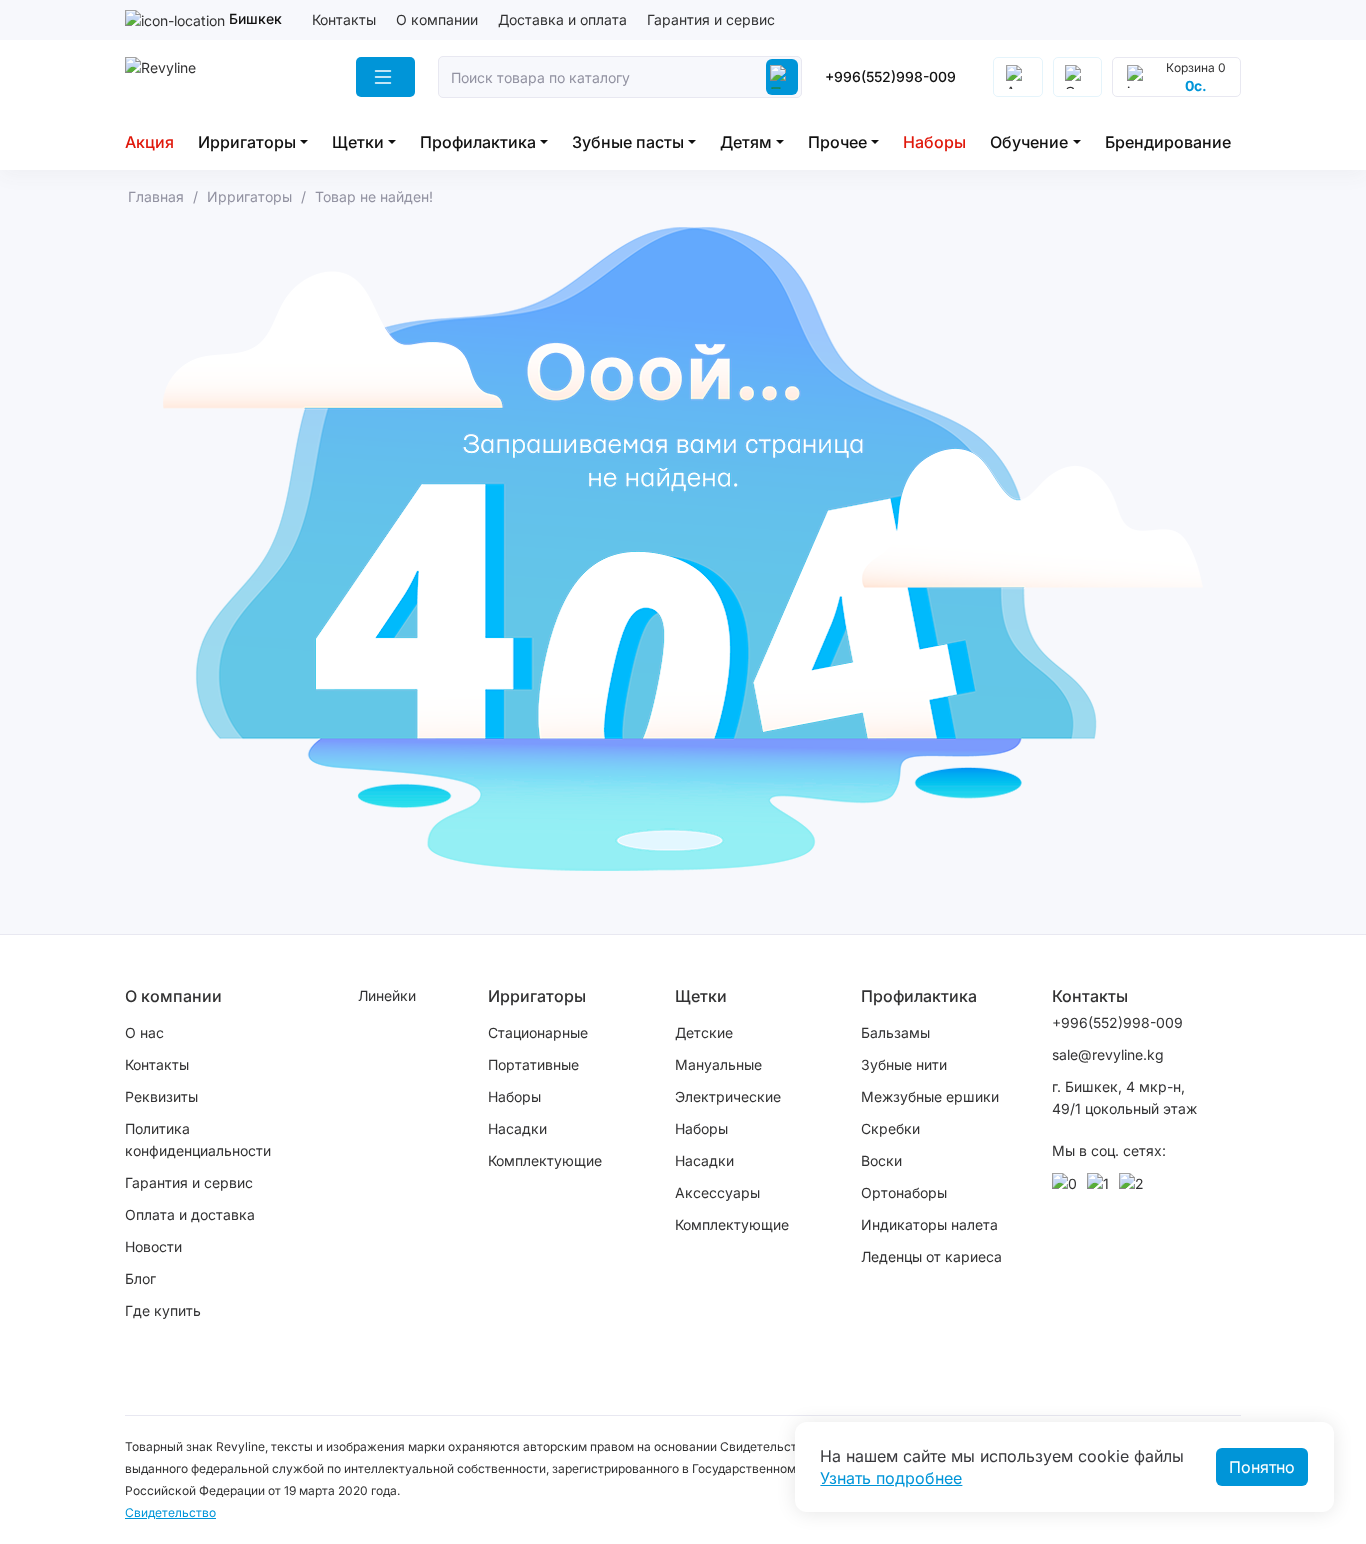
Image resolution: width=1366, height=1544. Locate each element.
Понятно (1262, 1467)
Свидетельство (170, 1512)
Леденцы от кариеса (931, 1256)
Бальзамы (895, 1032)
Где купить (163, 1310)
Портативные (533, 1064)
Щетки (358, 142)
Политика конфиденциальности (198, 1139)
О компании (437, 19)
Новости (153, 1246)
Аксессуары (717, 1192)
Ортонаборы (904, 1192)
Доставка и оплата (562, 19)
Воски (881, 1160)
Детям (746, 142)
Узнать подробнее (891, 1478)
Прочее (837, 142)
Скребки (890, 1128)
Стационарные (538, 1032)
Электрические (728, 1096)
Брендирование (1168, 142)
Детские (704, 1032)
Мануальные (718, 1064)
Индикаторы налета (929, 1224)
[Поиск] (782, 77)
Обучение (1029, 142)
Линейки (387, 995)
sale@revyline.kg (1108, 1054)
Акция (149, 142)
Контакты (344, 19)
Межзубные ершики (930, 1096)
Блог (140, 1278)
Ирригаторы (247, 142)
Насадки (517, 1128)
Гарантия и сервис (711, 19)
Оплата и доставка (190, 1214)
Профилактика (478, 142)
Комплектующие (545, 1160)
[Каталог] (385, 77)
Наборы (934, 142)
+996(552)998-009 (890, 76)
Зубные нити (904, 1064)
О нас (144, 1032)
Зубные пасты (628, 142)
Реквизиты (161, 1096)
